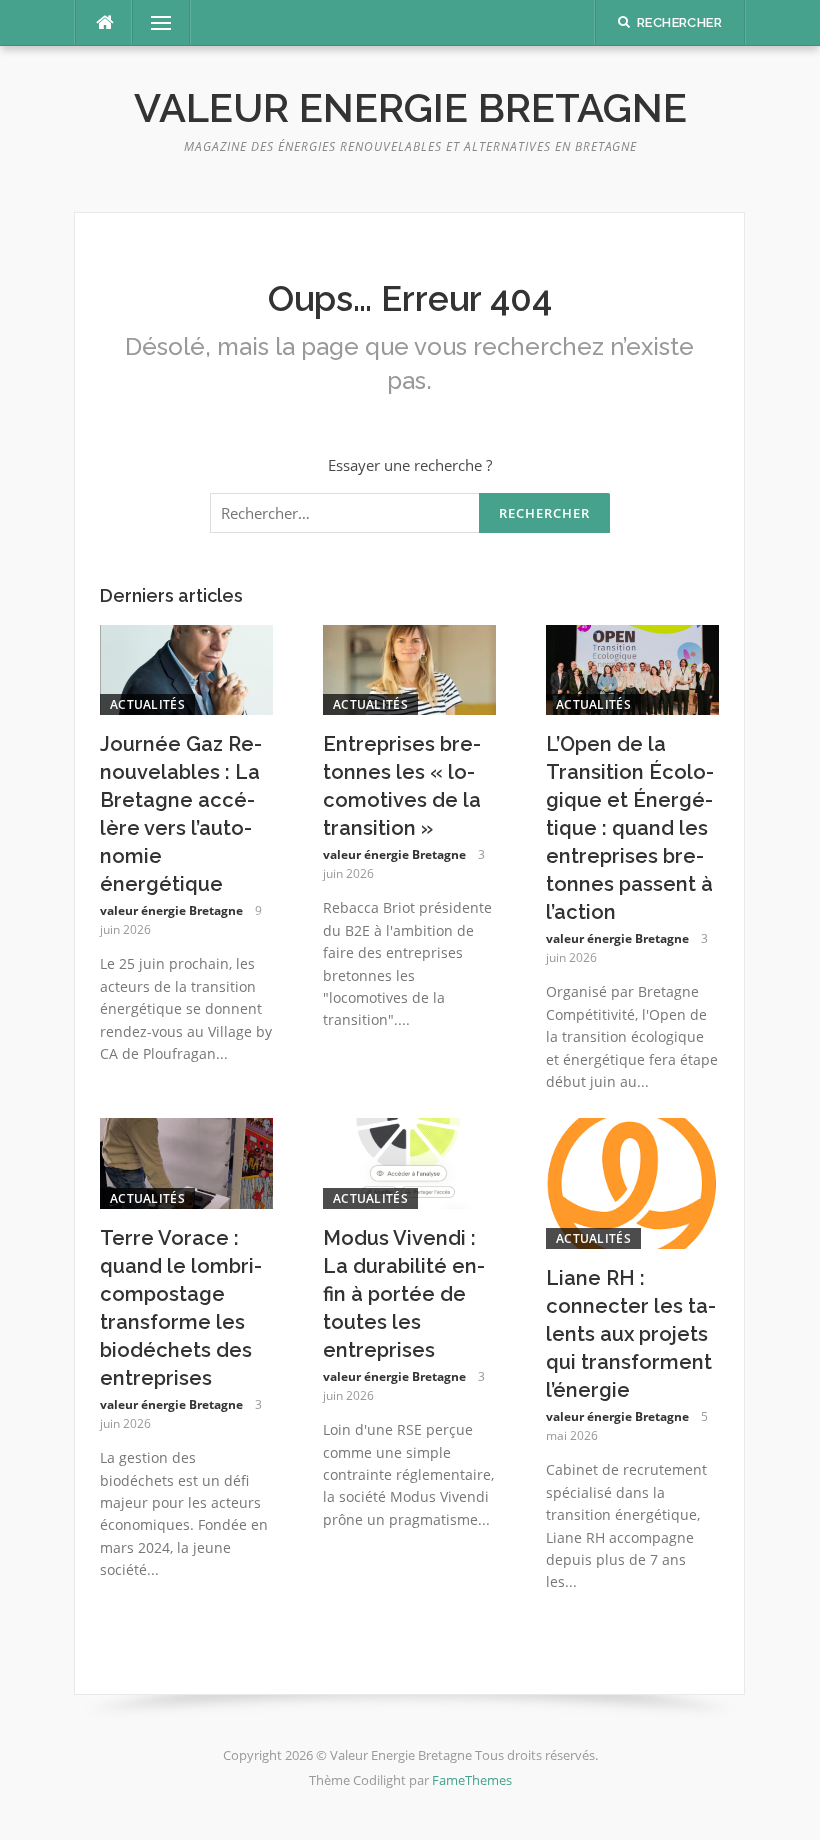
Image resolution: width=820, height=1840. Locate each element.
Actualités (147, 704)
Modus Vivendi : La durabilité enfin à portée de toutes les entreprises (404, 1294)
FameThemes (472, 1780)
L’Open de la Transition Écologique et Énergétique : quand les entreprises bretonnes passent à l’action (630, 828)
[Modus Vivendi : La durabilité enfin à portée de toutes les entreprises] (409, 1162)
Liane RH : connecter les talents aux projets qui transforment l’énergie (631, 1334)
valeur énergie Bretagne (171, 910)
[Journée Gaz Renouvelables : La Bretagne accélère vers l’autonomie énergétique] (186, 668)
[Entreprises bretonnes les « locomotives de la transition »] (409, 668)
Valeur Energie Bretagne (410, 107)
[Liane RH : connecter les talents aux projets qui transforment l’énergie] (632, 1182)
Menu (153, 23)
